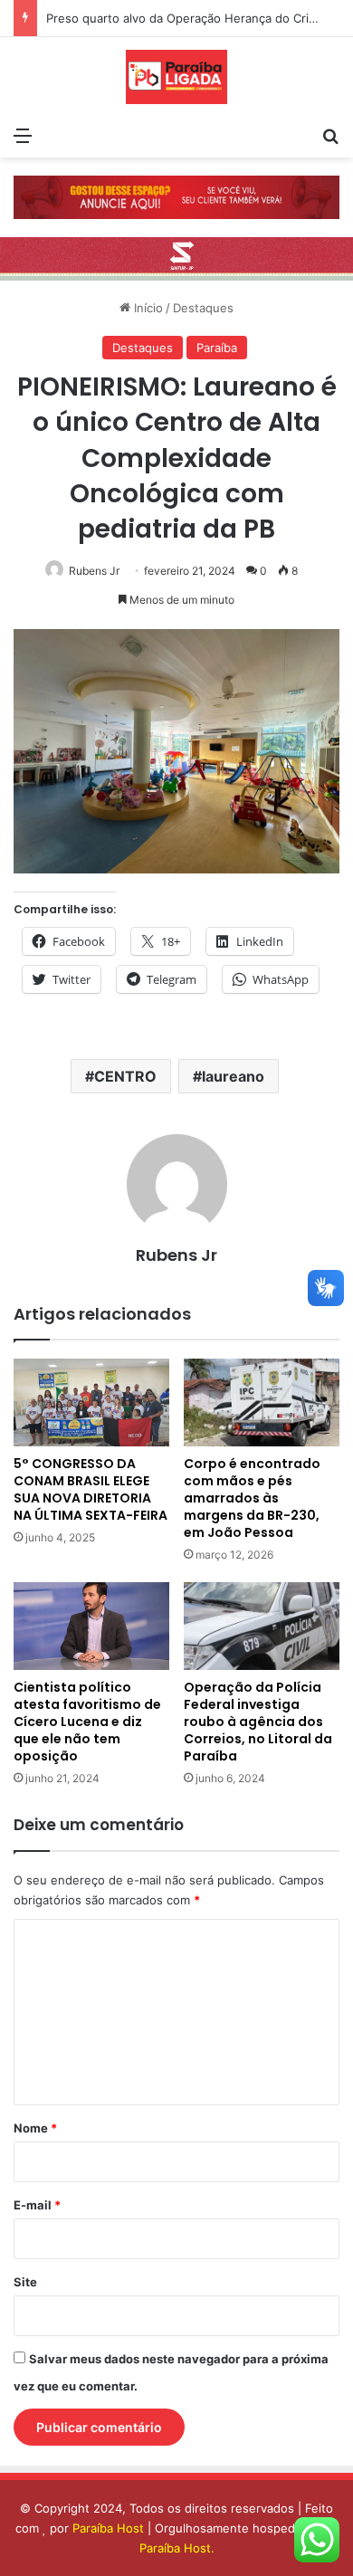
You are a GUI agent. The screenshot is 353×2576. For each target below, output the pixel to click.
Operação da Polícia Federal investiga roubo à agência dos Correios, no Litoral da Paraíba (258, 1722)
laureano (233, 1076)
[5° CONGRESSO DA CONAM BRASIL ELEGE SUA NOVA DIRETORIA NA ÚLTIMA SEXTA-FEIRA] (91, 1402)
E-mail (37, 2205)
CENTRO (125, 1076)
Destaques (203, 308)
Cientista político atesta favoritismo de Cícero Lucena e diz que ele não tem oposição (87, 1722)
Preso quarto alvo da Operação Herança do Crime (186, 18)
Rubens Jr (94, 571)
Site (25, 2282)
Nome (35, 2128)
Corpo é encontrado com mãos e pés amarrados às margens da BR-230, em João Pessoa (252, 1498)
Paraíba (217, 348)
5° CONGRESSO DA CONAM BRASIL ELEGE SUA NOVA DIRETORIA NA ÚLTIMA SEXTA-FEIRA (91, 1489)
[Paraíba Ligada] (177, 77)
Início (147, 308)
